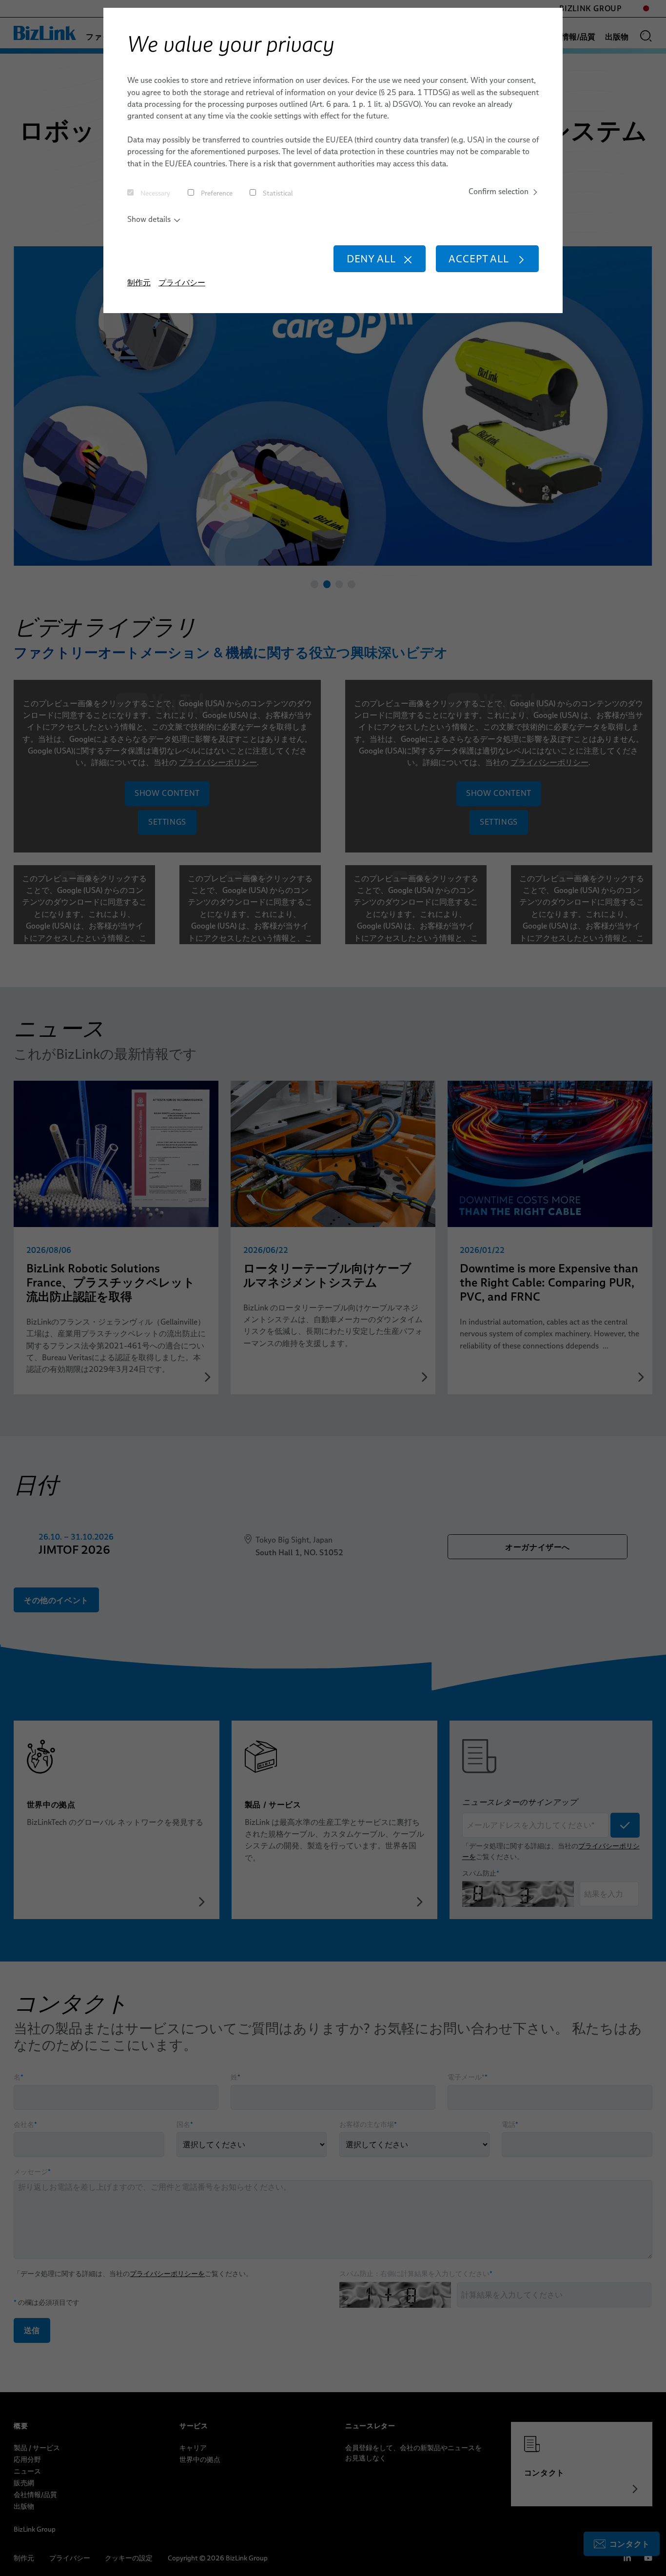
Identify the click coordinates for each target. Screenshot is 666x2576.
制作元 (139, 283)
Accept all (479, 259)
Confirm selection (499, 191)
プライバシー (182, 283)
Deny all (371, 259)
